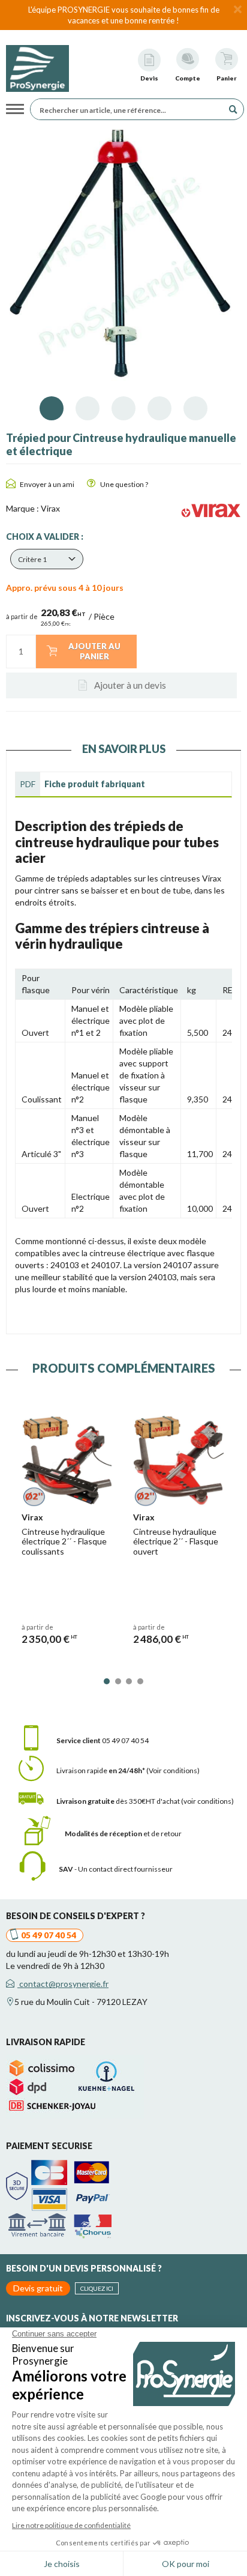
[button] (47, 559)
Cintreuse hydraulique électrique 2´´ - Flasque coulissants (64, 1542)
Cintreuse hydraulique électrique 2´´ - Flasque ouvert (176, 1542)
